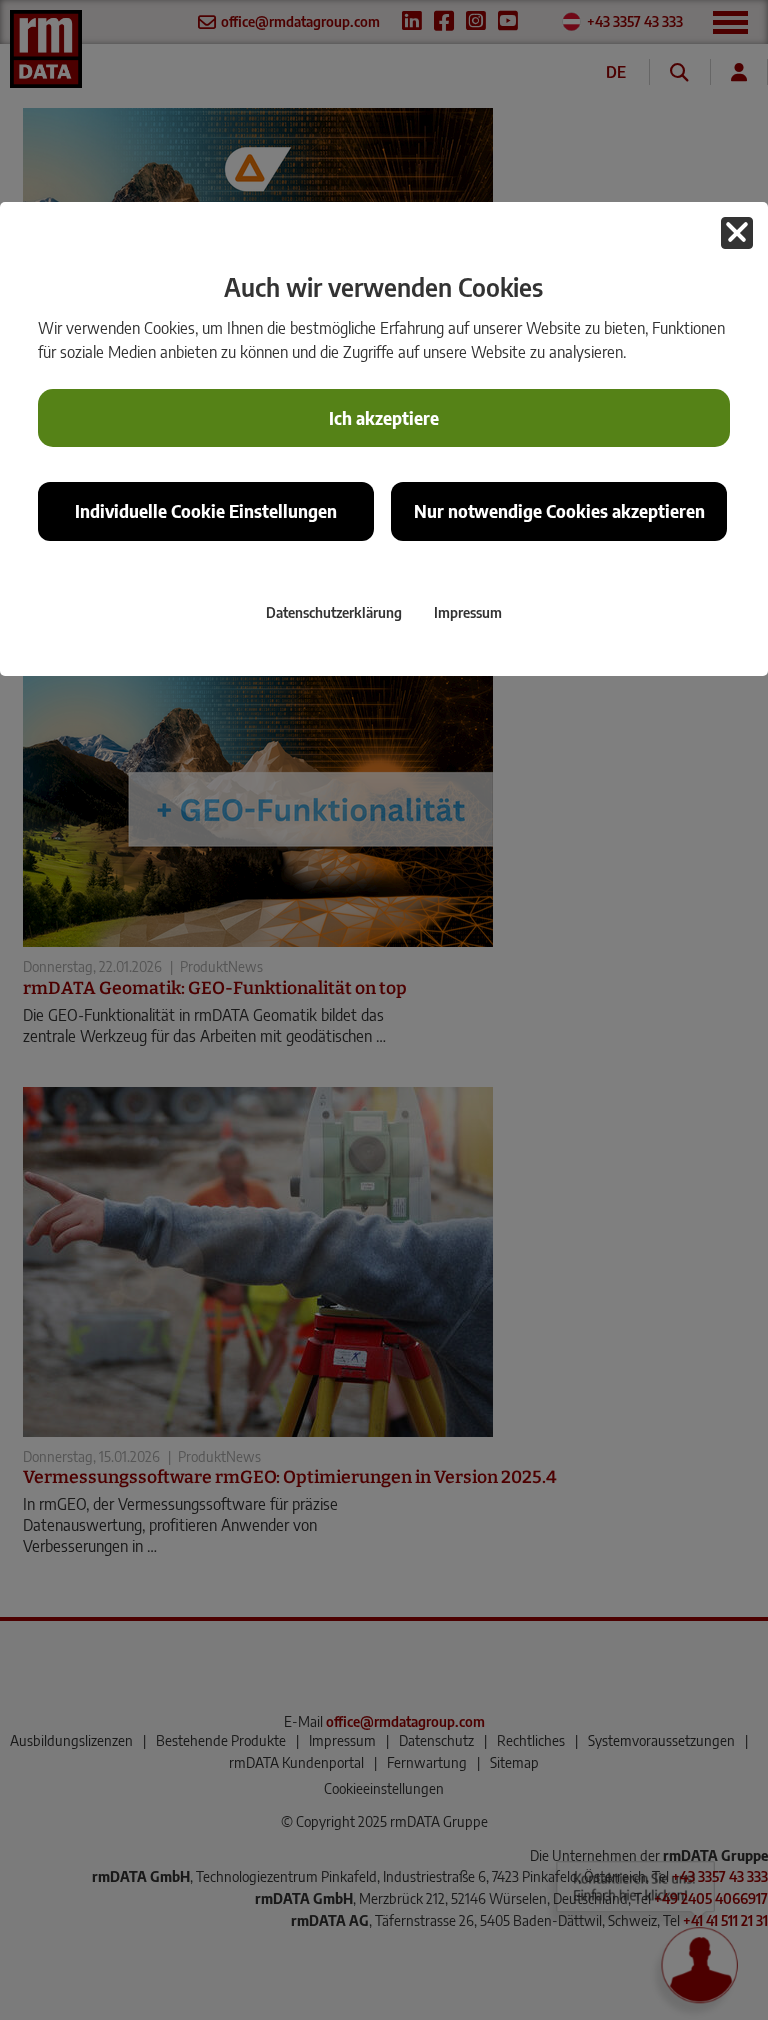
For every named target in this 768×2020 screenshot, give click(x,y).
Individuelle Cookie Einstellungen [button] (206, 511)
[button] (737, 233)
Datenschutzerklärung (334, 612)
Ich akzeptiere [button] (384, 418)
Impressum (468, 612)
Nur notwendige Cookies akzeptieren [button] (559, 511)
